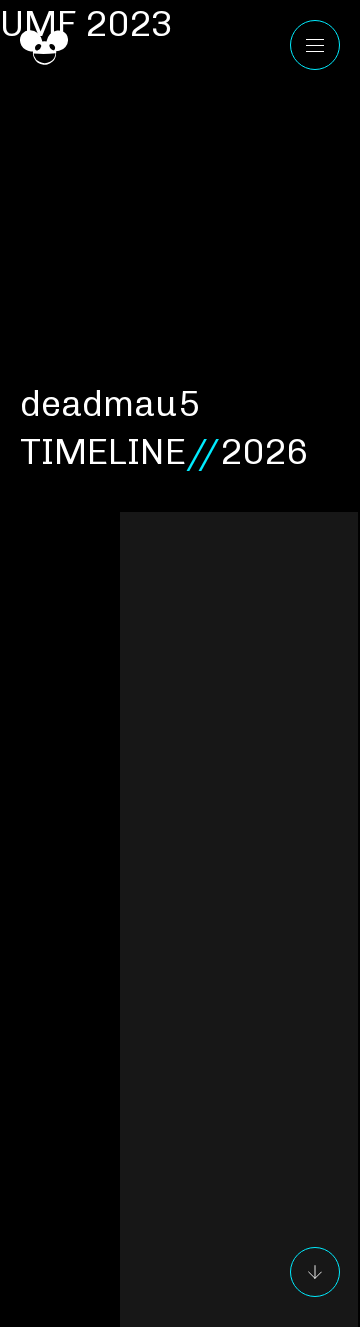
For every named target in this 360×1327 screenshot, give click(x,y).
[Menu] (315, 45)
